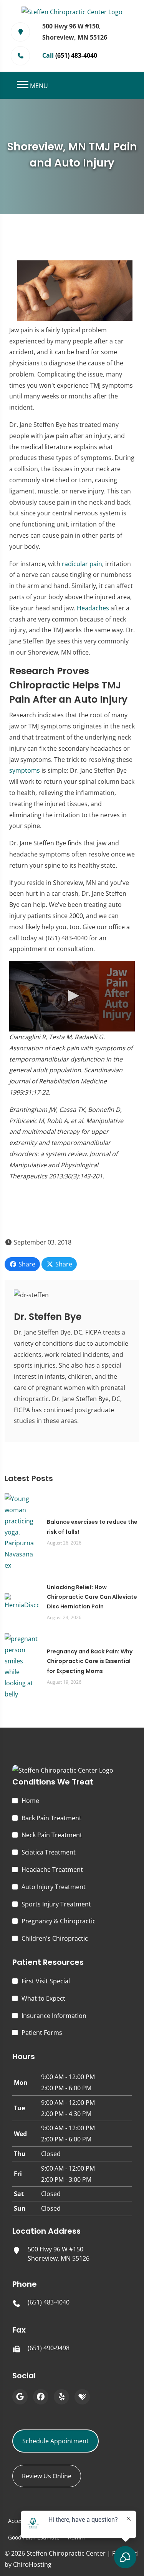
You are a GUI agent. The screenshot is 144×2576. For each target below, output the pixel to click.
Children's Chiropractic (55, 1938)
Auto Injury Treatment (54, 1887)
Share (26, 1264)
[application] (72, 996)
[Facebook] (41, 2397)
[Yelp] (61, 2397)
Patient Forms (42, 2033)
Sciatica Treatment (49, 1852)
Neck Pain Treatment (52, 1835)
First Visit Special (46, 1981)
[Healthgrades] (82, 2397)
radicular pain (82, 564)
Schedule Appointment (55, 2441)
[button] (72, 996)
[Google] (20, 2397)
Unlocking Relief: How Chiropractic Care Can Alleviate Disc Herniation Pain (92, 1597)
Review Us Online (47, 2476)
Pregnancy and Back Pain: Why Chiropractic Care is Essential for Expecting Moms (90, 1661)
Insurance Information (54, 2016)
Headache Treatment (52, 1870)
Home (30, 1801)
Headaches (93, 608)
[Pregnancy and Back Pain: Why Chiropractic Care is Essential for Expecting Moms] (22, 1666)
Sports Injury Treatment (56, 1904)
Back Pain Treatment (51, 1818)
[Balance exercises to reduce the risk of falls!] (22, 1531)
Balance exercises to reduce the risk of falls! (92, 1527)
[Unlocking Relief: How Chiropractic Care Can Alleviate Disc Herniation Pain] (22, 1601)
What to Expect (43, 1998)
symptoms (25, 770)
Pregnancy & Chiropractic (59, 1921)
